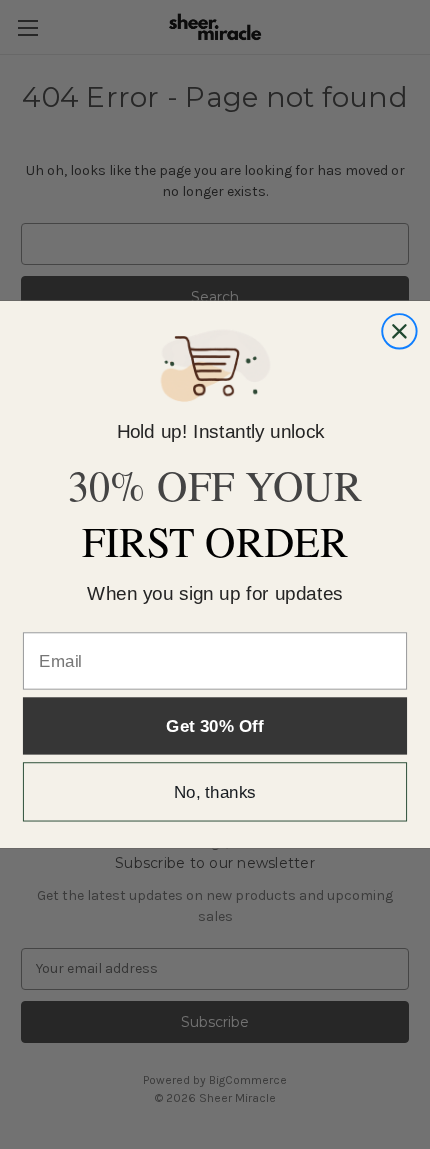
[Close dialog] (399, 331)
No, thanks (215, 791)
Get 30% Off (214, 725)
